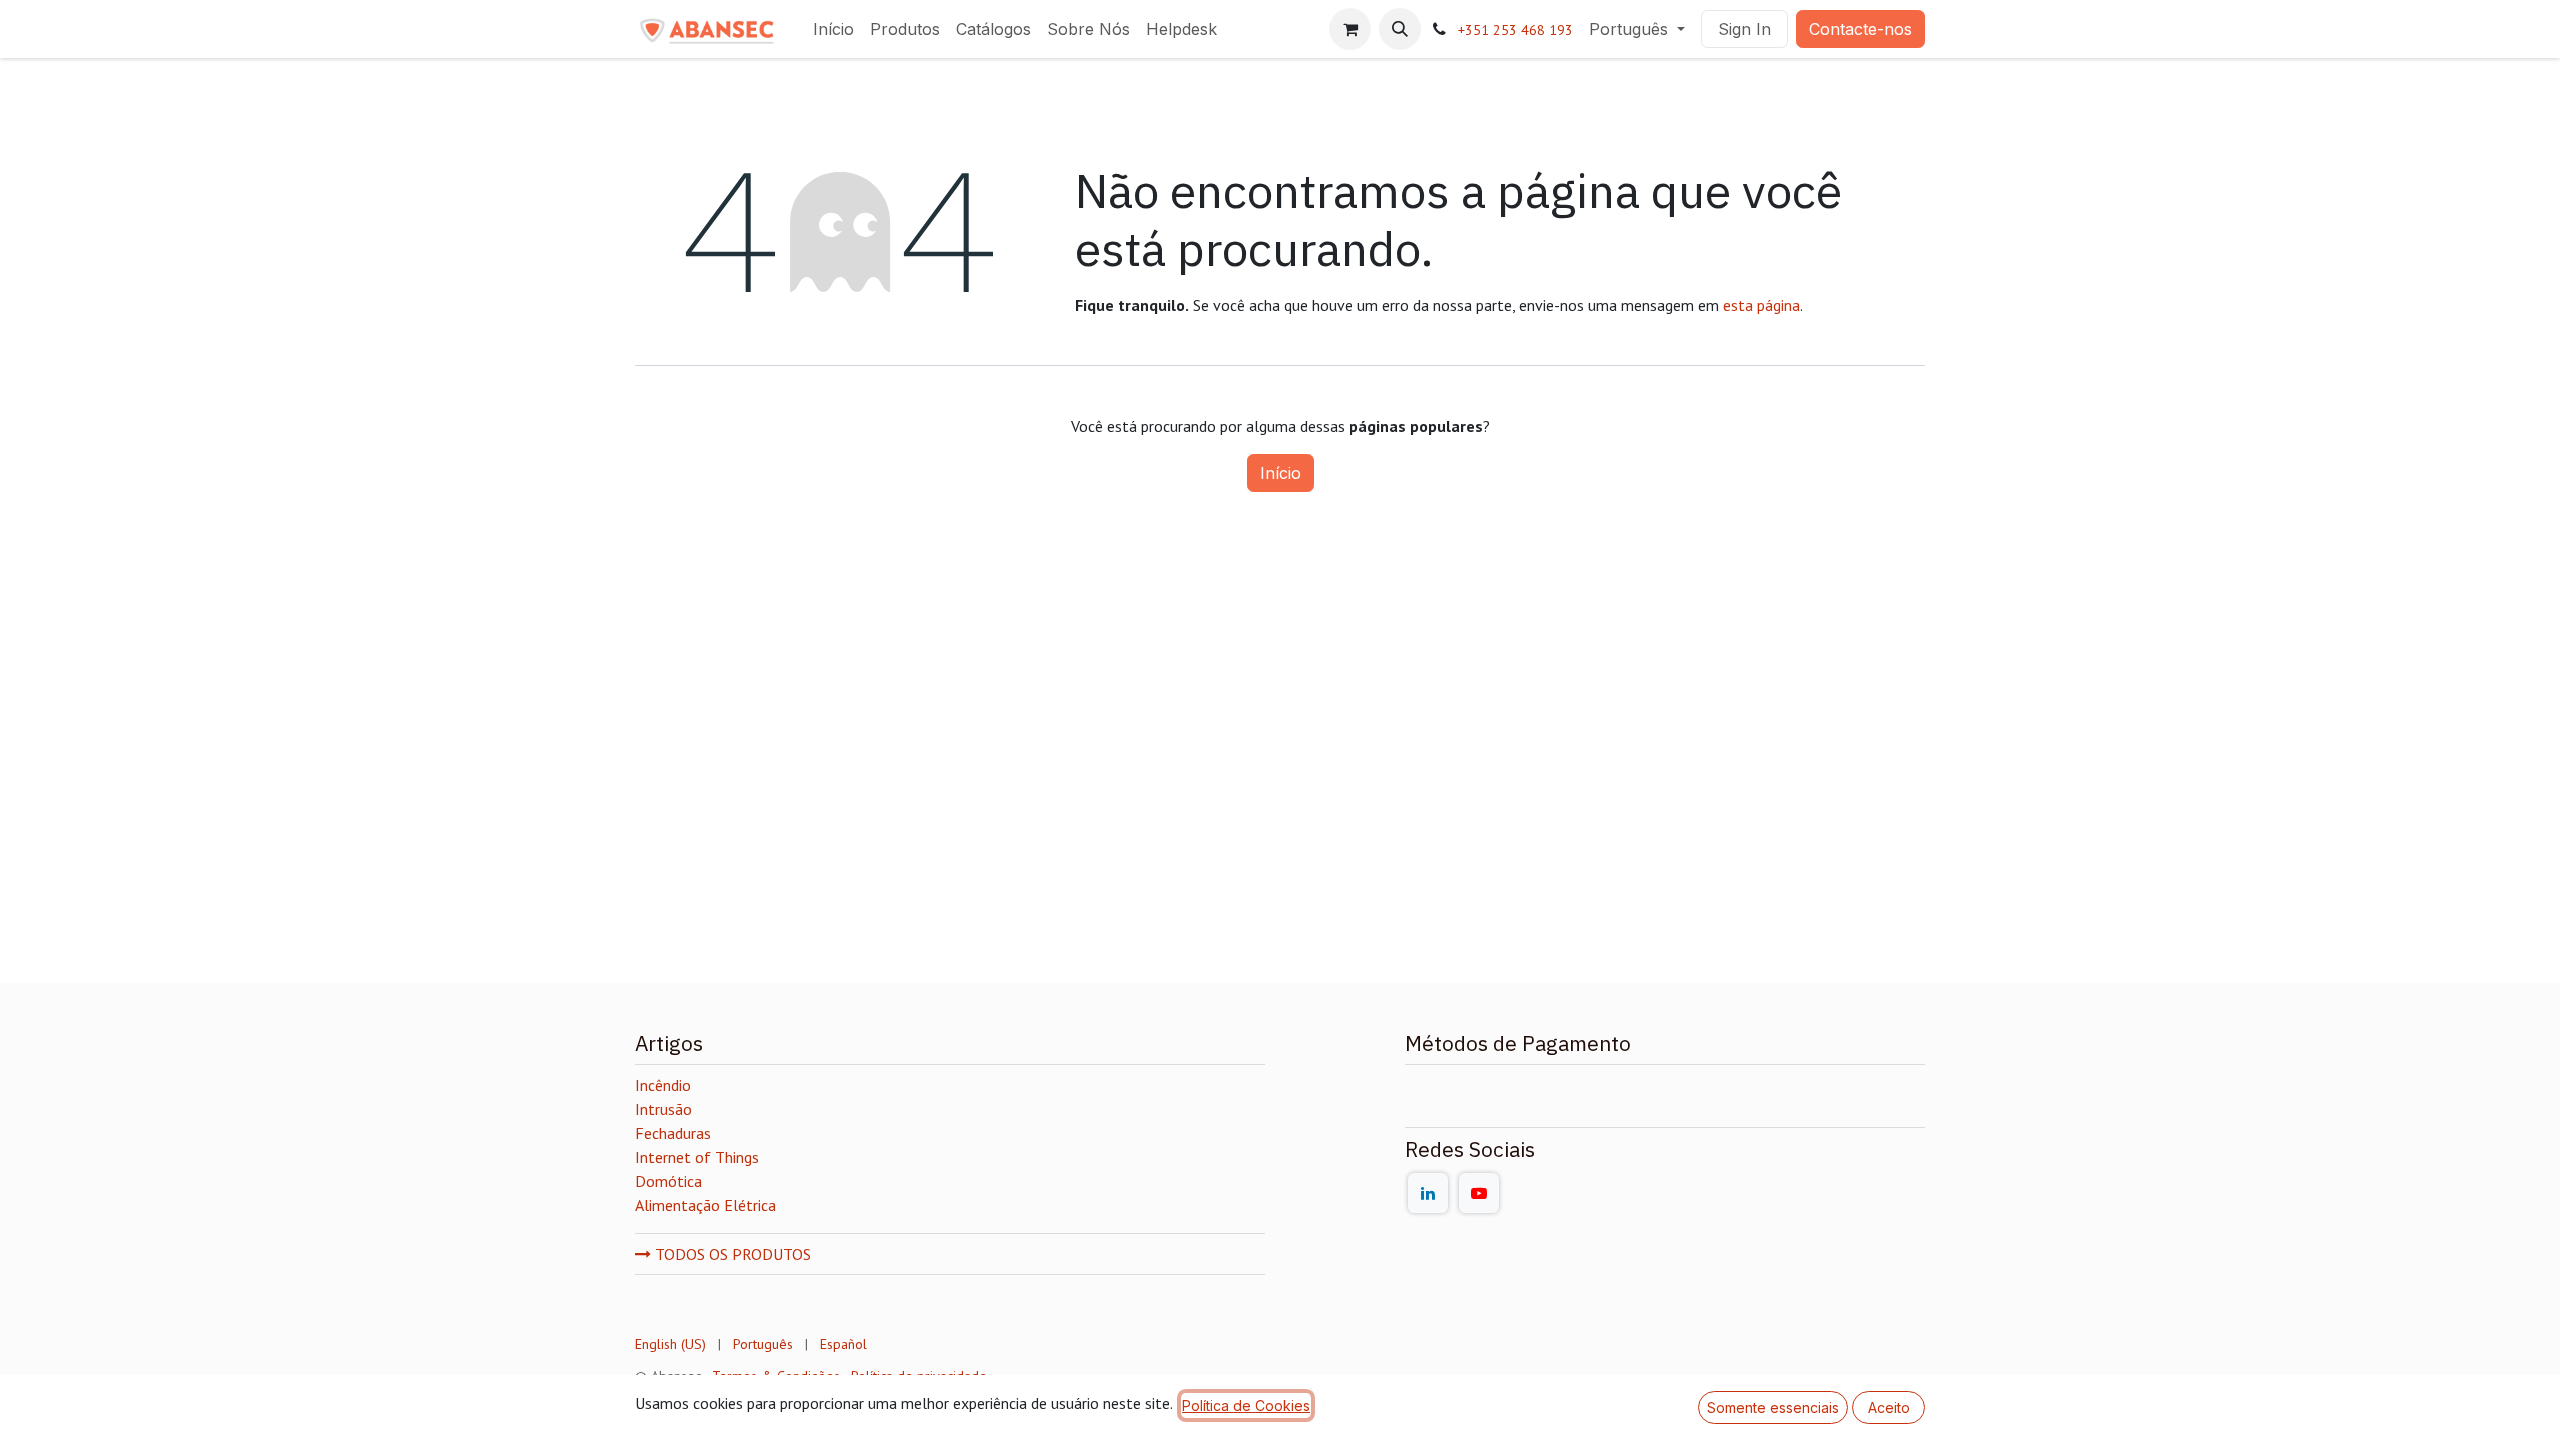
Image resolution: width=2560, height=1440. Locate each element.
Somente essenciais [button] (1773, 1407)
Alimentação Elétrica (705, 1205)
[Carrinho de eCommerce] (1350, 29)
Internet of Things (697, 1157)
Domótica (668, 1181)
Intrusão (663, 1109)
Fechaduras (673, 1133)
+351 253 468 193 (1515, 30)
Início (1280, 473)
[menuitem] (833, 29)
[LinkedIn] (1428, 1193)
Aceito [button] (1889, 1407)
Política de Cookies (1246, 1405)
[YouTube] (1479, 1193)
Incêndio (663, 1085)
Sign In (1744, 29)
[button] (1400, 29)
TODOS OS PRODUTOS (731, 1254)
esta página (1761, 305)
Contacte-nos (1860, 29)
